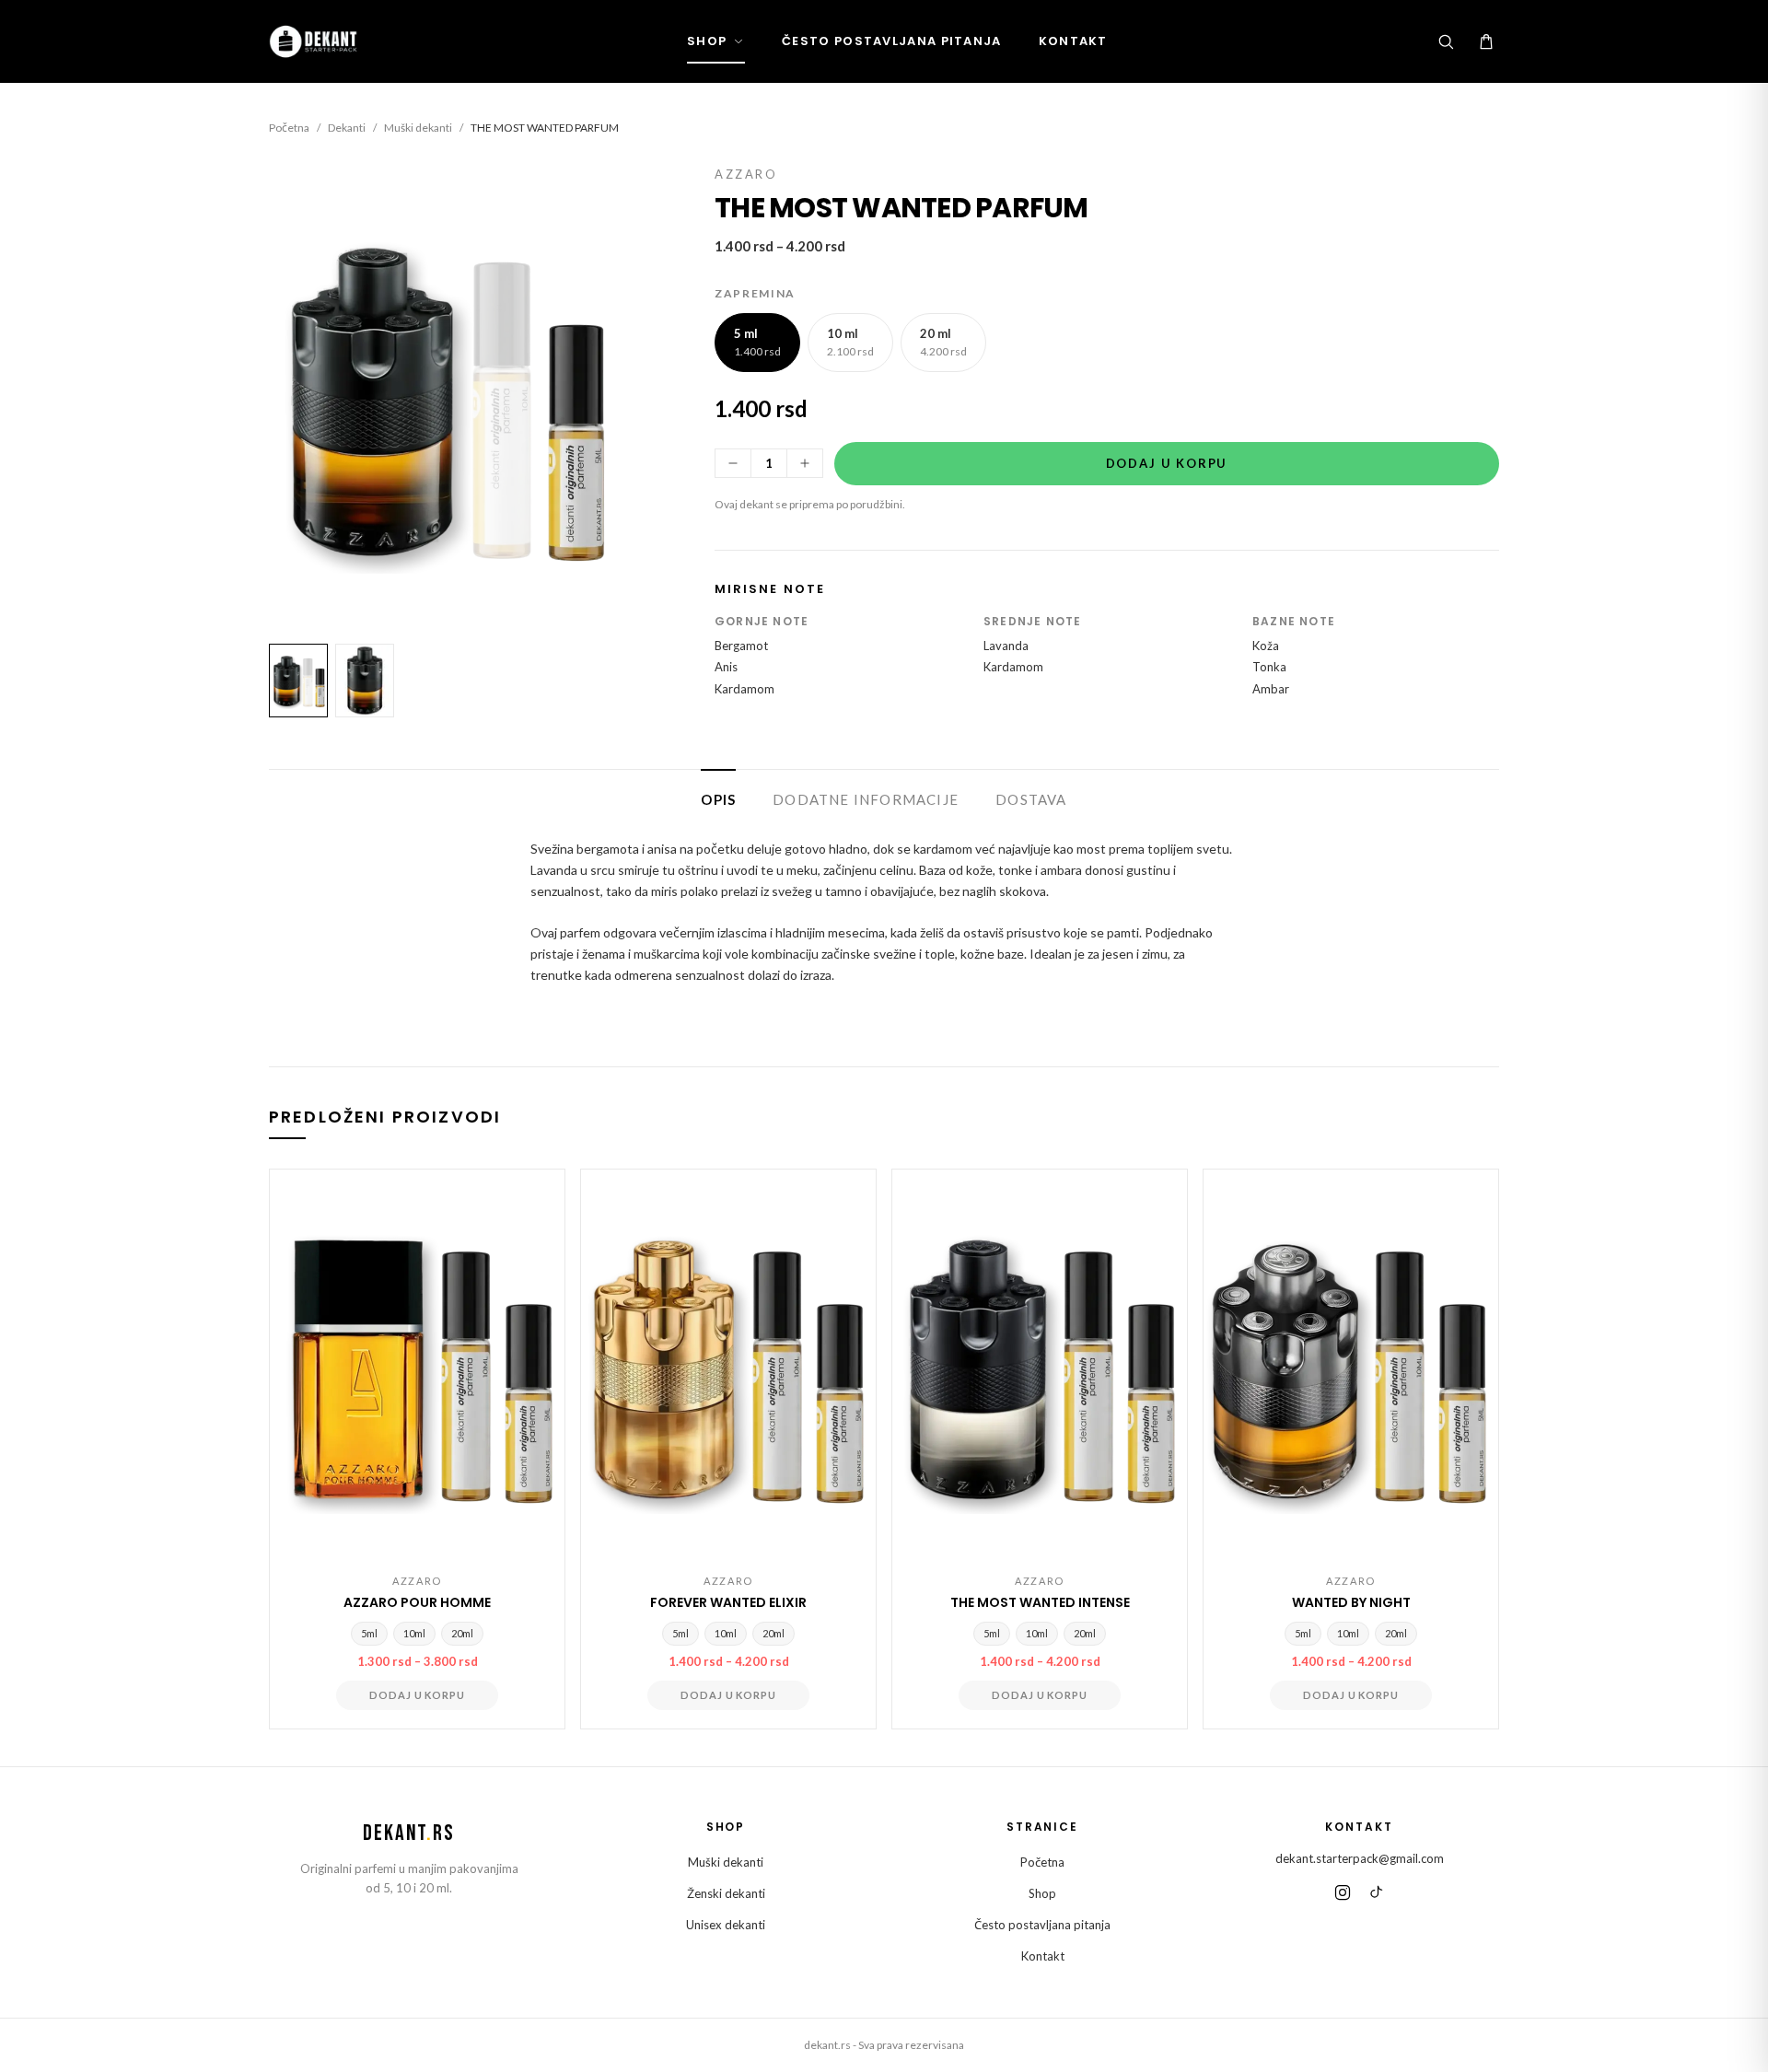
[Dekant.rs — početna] (315, 41)
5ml (369, 1633)
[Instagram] (1343, 1892)
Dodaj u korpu (1167, 463)
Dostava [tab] (1031, 799)
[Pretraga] (1446, 41)
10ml (414, 1633)
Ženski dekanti (726, 1893)
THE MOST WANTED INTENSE (1040, 1602)
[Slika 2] (365, 681)
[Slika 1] (298, 681)
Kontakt (1073, 41)
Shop (707, 41)
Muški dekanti (418, 128)
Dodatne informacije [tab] (866, 799)
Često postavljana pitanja (892, 41)
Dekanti (347, 128)
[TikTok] (1376, 1892)
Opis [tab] (718, 799)
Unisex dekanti (726, 1925)
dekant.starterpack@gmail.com (1360, 1858)
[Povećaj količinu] (805, 463)
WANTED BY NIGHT (1351, 1602)
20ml (462, 1633)
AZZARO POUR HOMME (417, 1602)
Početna (289, 128)
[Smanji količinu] (733, 463)
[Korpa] (1486, 41)
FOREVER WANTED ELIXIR (728, 1602)
